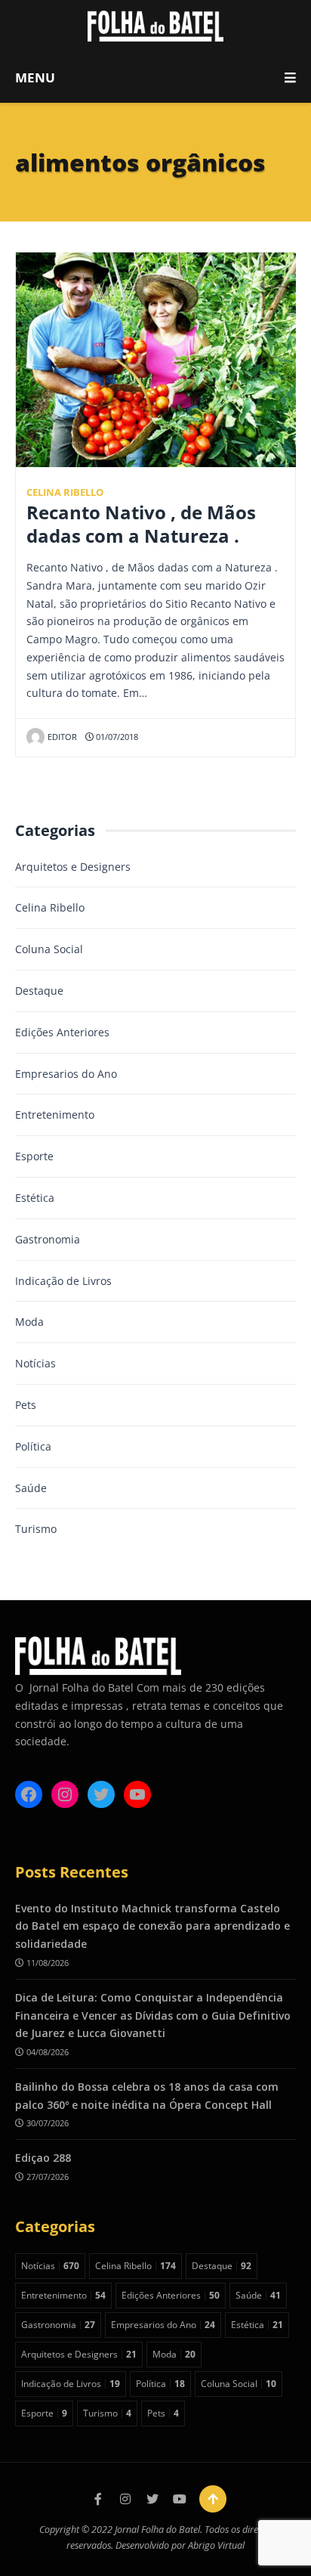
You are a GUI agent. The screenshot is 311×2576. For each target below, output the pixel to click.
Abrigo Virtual (216, 2545)
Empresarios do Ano (66, 1074)
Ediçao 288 (43, 2158)
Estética (35, 1198)
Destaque (39, 991)
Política (33, 1446)
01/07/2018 (116, 737)
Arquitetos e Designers (73, 867)
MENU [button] (35, 77)
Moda (29, 1322)
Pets (26, 1405)
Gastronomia (48, 1239)
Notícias (35, 1363)
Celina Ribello (65, 492)
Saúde (31, 1488)
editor (62, 737)
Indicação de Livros (63, 1281)
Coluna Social (49, 949)
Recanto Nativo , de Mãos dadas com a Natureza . (141, 524)
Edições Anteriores (62, 1032)
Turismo (36, 1529)
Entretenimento (55, 1115)
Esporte (34, 1156)
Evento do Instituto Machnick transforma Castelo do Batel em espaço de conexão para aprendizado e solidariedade (152, 1926)
